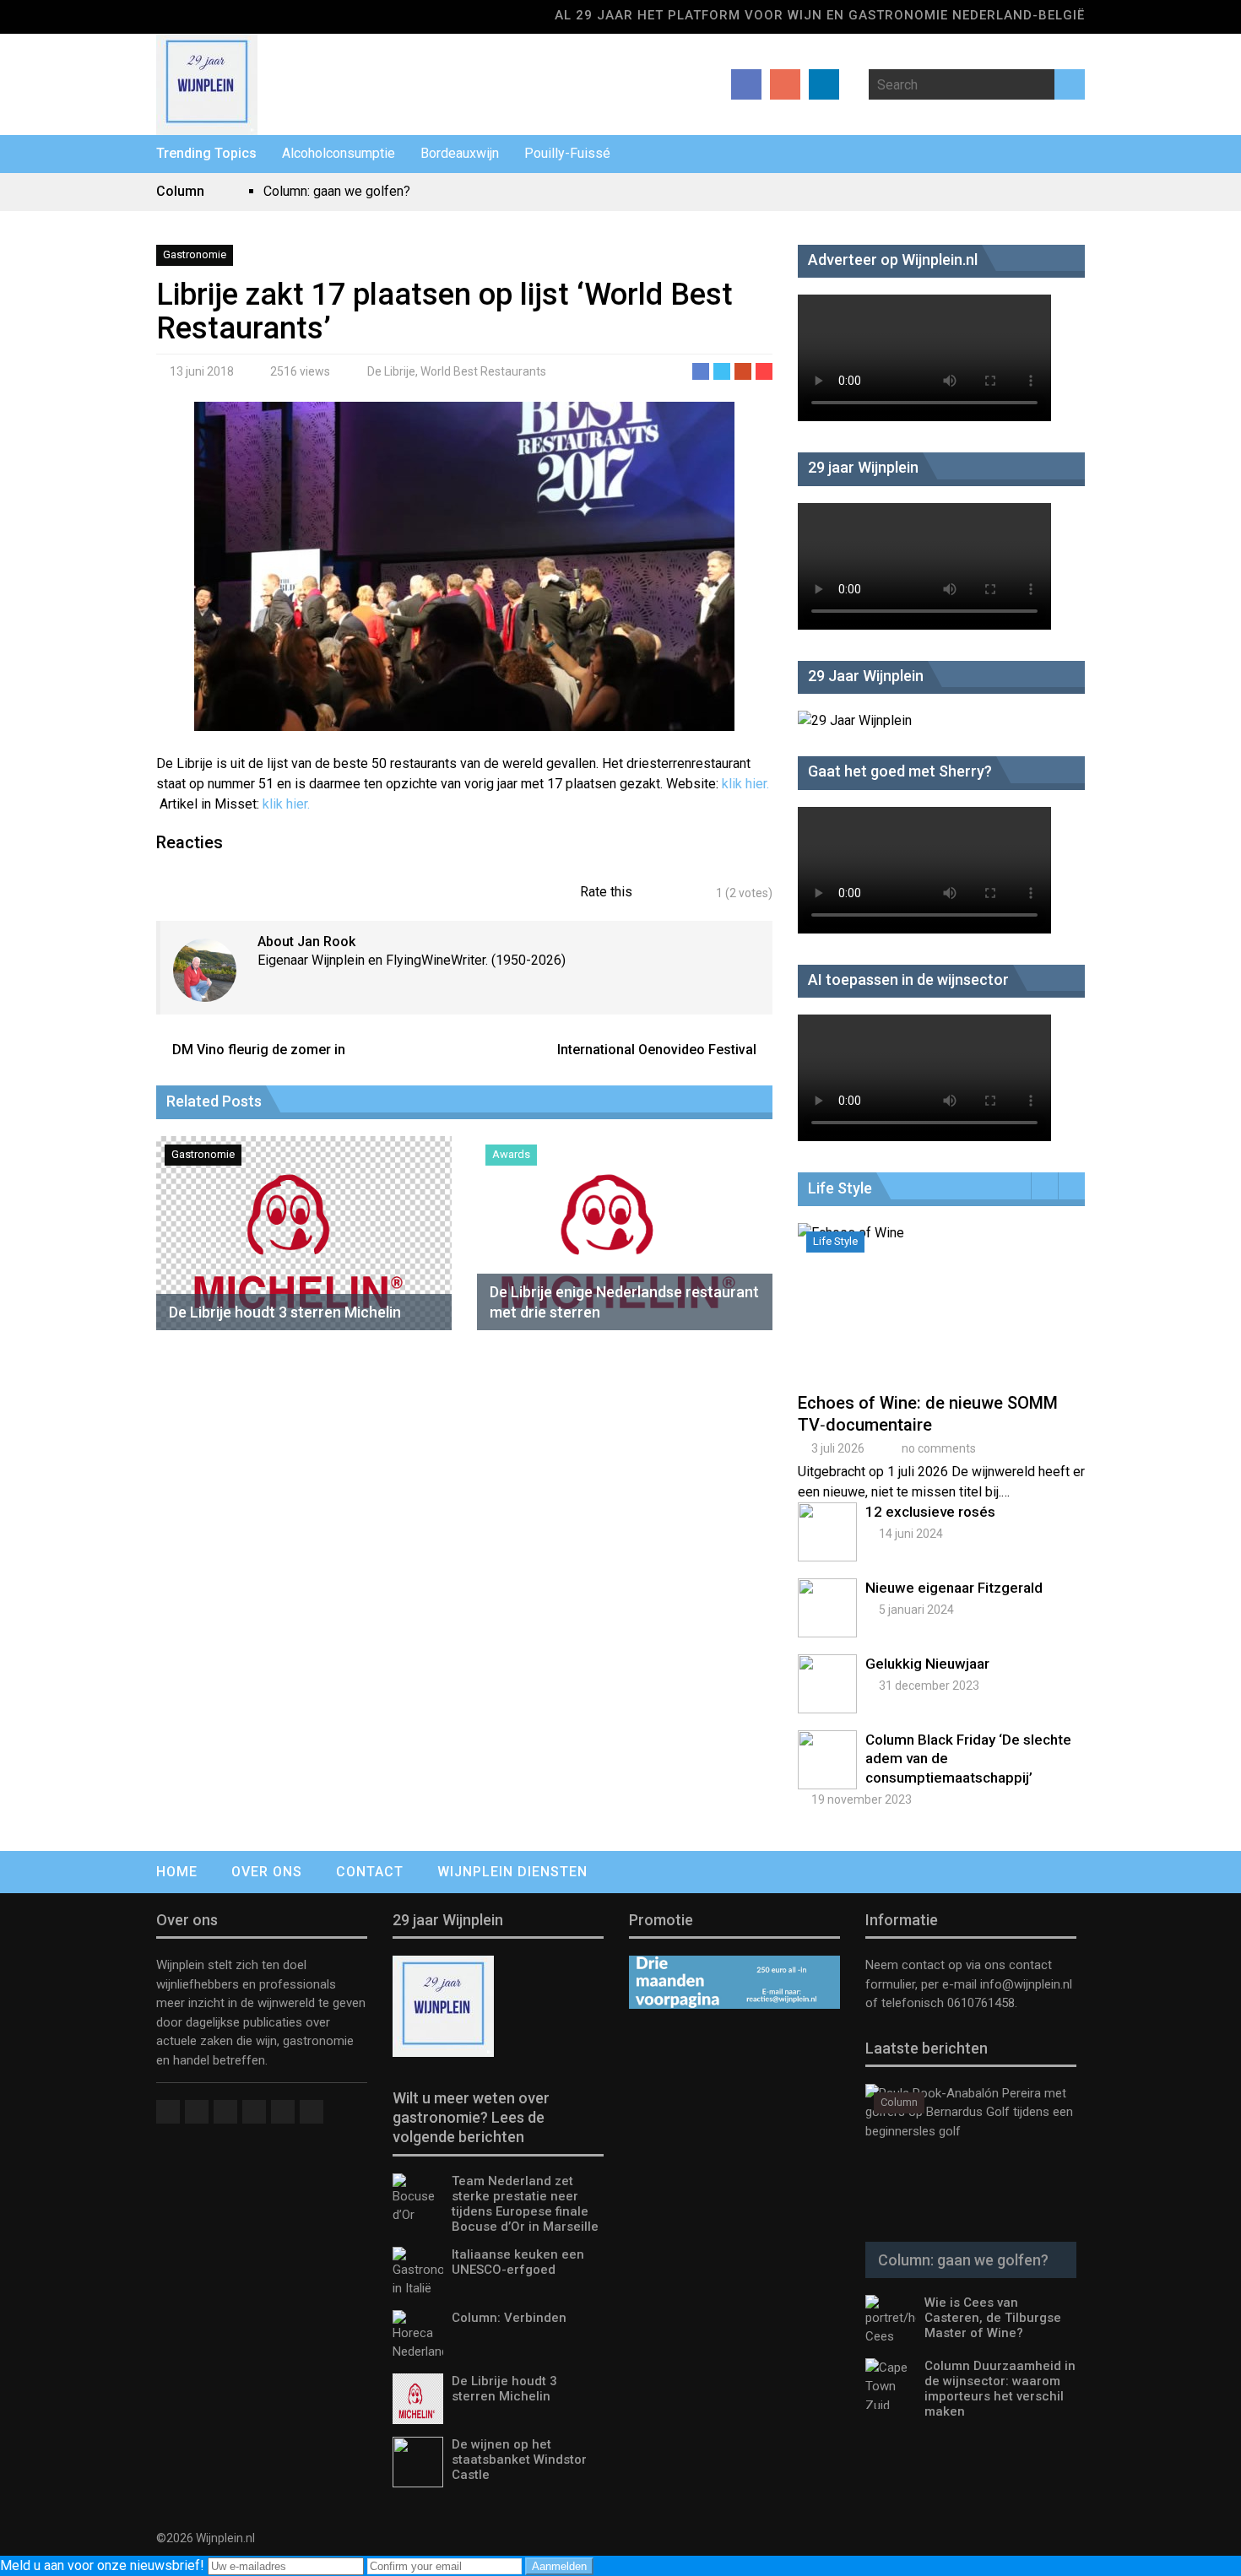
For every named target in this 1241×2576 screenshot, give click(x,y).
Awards (511, 1154)
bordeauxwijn (460, 153)
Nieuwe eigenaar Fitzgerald (954, 1588)
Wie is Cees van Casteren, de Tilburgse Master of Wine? (993, 2318)
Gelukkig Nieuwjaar (927, 1664)
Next (1072, 1186)
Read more (946, 1321)
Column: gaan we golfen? (337, 191)
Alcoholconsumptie (339, 153)
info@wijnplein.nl (1026, 1984)
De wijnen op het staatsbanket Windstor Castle (519, 2460)
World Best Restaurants (483, 371)
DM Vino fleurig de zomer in (259, 1050)
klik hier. (745, 784)
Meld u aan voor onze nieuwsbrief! (104, 2565)
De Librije (391, 371)
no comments (939, 1448)
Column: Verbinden (509, 2318)
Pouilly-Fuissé (567, 153)
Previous (1045, 1186)
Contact (370, 1872)
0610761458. (981, 2003)
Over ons (267, 1872)
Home (177, 1872)
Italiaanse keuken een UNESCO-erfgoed (518, 2262)
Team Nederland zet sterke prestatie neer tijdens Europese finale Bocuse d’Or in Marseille (525, 2204)
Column (899, 2102)
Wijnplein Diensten (512, 1872)
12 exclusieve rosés (930, 1512)
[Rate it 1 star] (655, 893)
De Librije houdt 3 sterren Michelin (285, 1312)
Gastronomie (195, 254)
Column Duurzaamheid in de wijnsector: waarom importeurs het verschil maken (1000, 2389)
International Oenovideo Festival (657, 1050)
